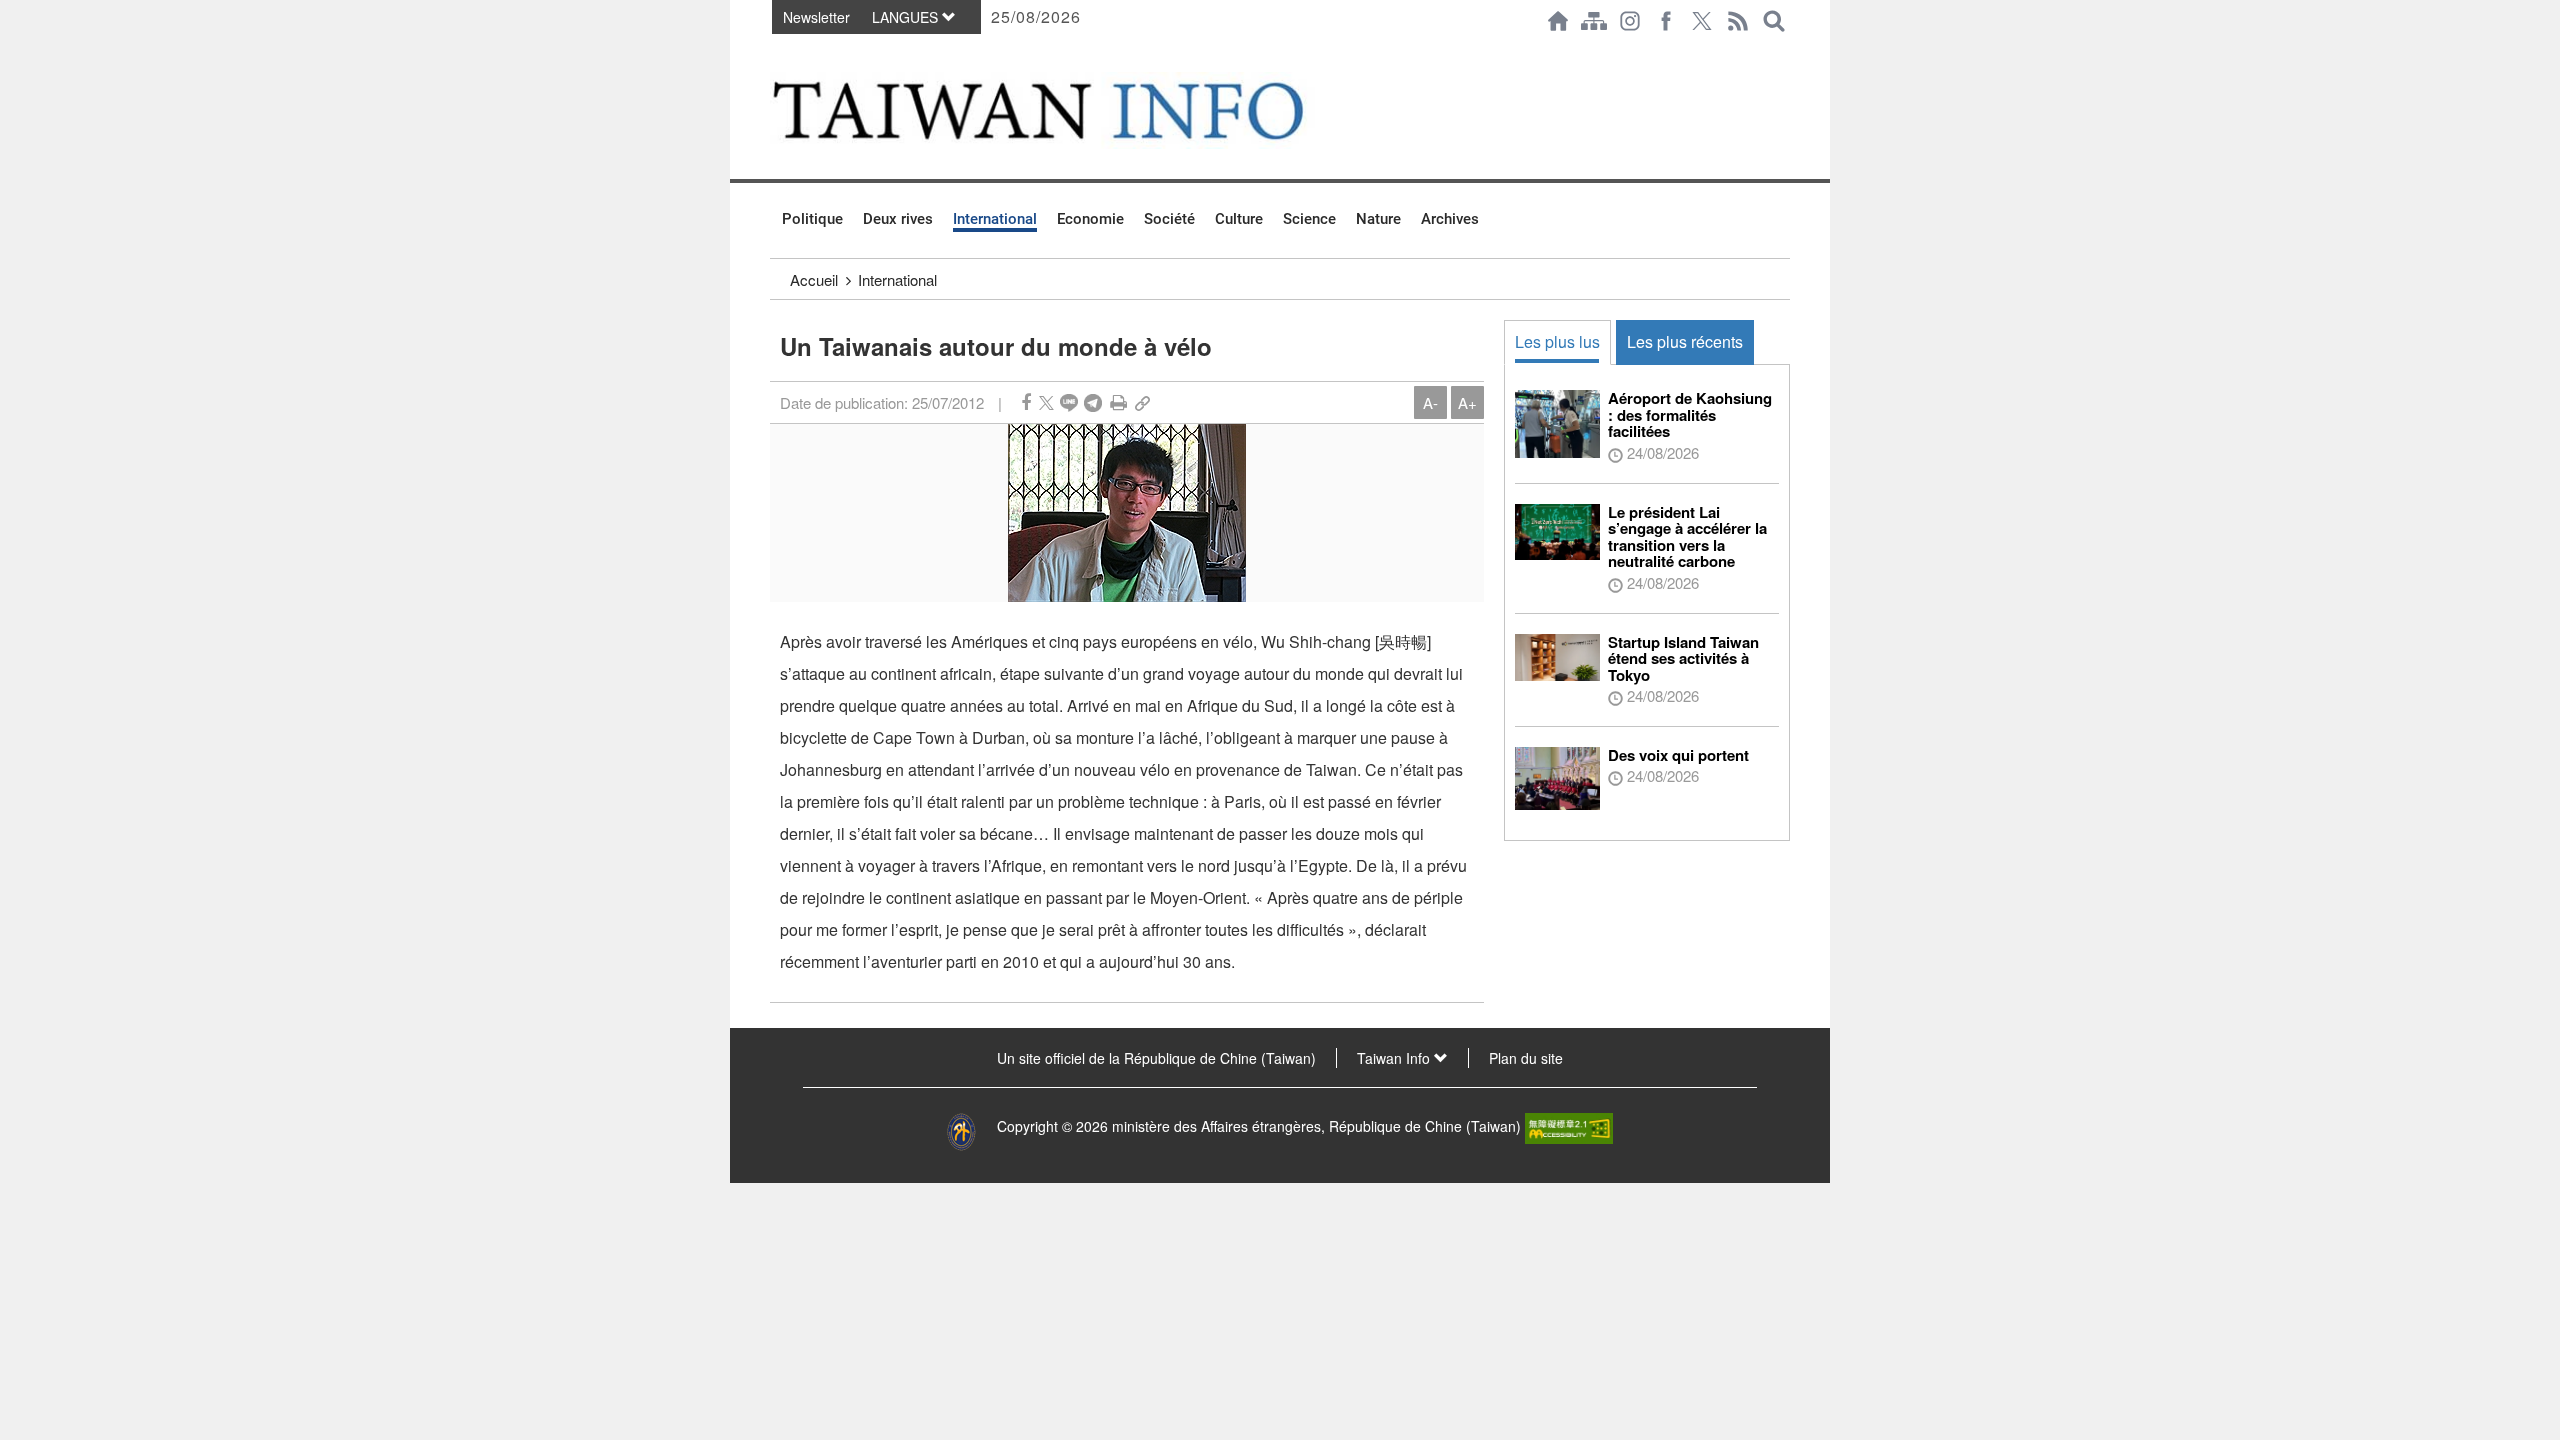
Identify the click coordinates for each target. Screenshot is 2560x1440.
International (995, 219)
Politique (812, 219)
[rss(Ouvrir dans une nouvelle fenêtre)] (1738, 21)
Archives (1450, 219)
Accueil (814, 279)
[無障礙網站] (1569, 1126)
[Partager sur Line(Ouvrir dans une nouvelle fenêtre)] (1069, 402)
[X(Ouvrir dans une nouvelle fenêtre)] (1702, 21)
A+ (1467, 402)
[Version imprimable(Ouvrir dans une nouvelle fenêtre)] (1118, 402)
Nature (1378, 219)
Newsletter (816, 17)
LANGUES (907, 17)
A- (1430, 402)
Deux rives (898, 219)
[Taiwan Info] (1071, 110)
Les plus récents (1685, 341)
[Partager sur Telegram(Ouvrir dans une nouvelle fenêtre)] (1093, 402)
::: (776, 52)
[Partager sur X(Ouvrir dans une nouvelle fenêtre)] (1046, 402)
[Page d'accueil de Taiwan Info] (1558, 21)
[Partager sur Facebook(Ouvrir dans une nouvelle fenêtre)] (1026, 402)
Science (1309, 219)
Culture (1239, 219)
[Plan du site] (1594, 21)
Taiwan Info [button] (1395, 1058)
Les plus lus (1557, 341)
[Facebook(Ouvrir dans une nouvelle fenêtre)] (1666, 21)
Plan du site (1526, 1058)
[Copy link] (1142, 402)
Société (1169, 219)
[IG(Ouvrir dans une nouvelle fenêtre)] (1630, 21)
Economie (1090, 219)
